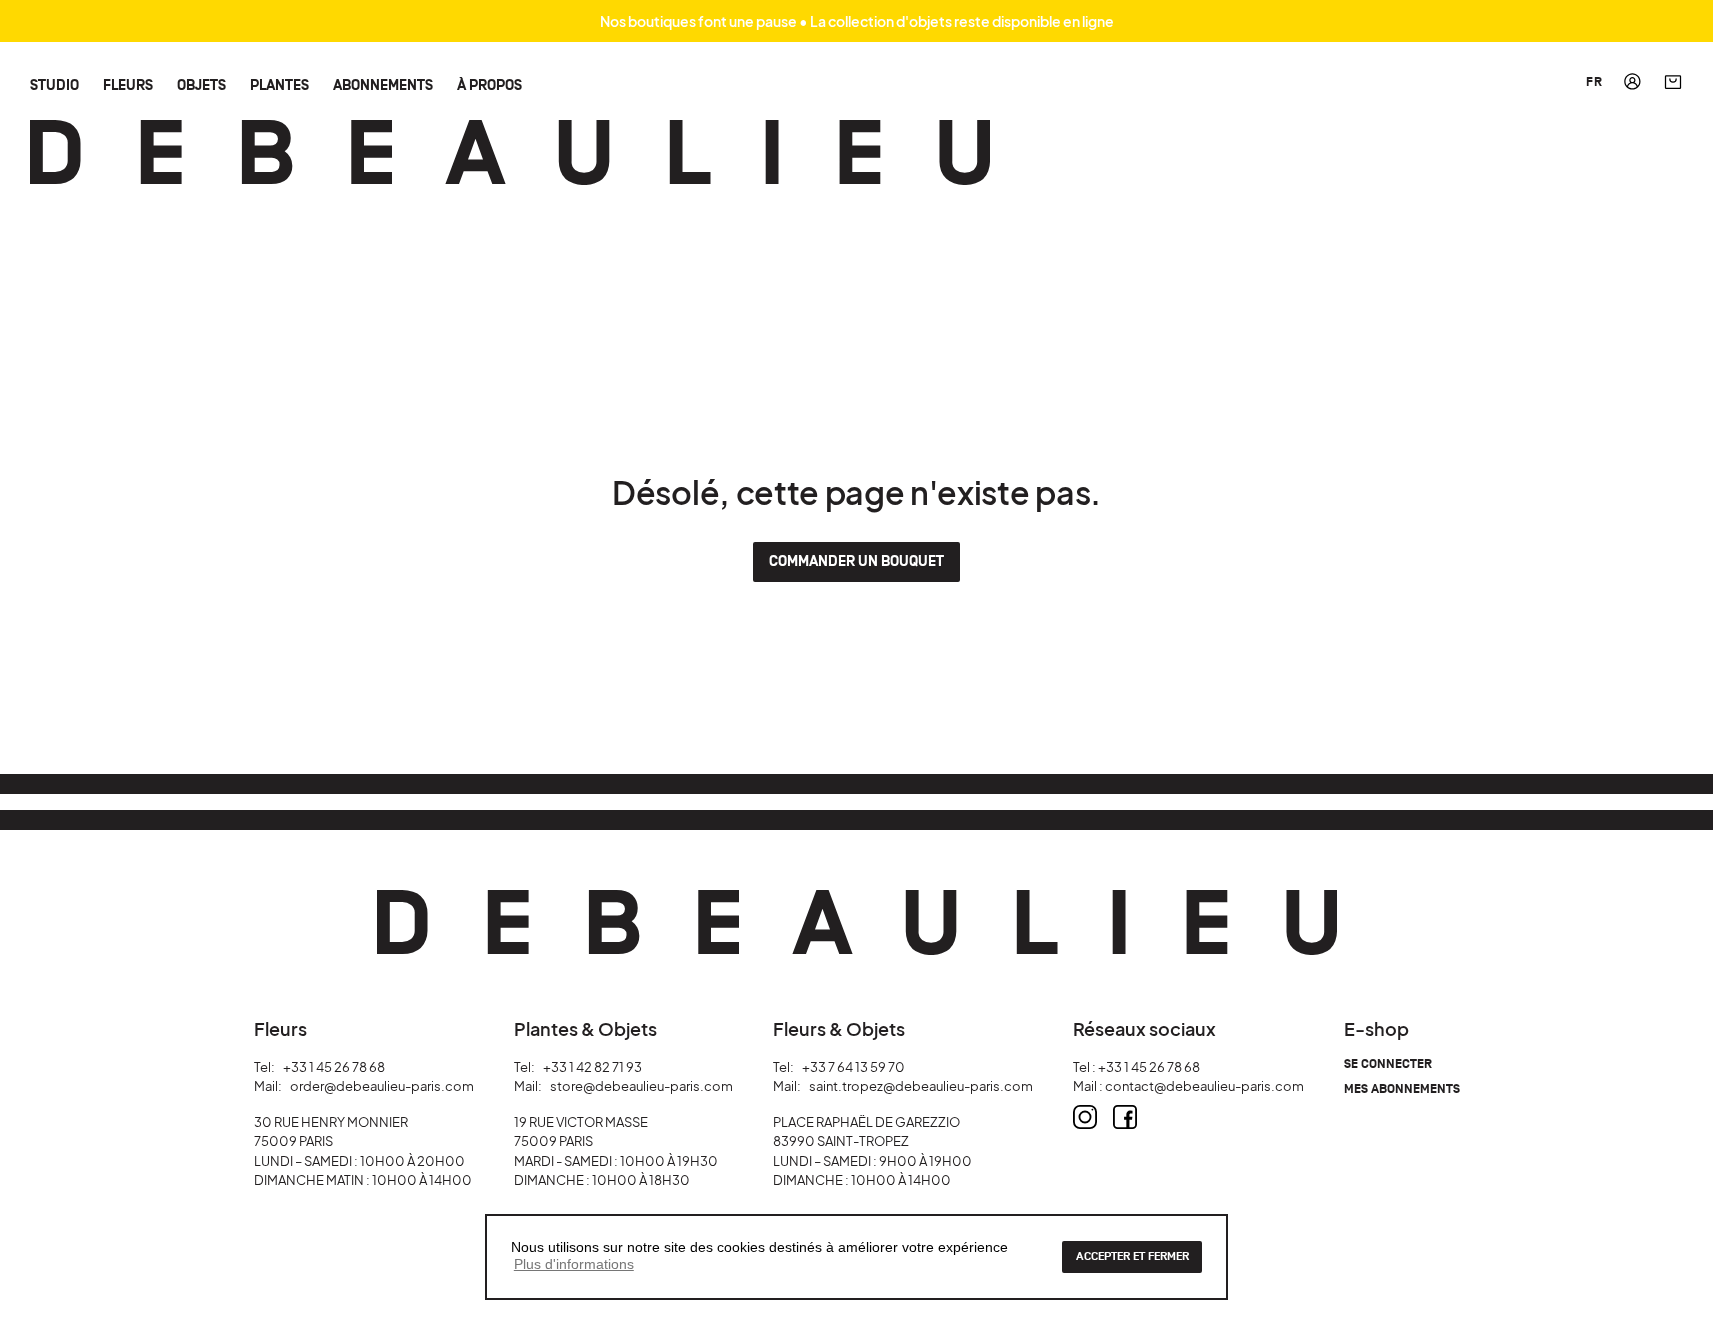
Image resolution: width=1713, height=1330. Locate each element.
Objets (201, 84)
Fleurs (128, 84)
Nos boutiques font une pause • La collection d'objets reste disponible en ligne (857, 21)
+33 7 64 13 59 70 (853, 1067)
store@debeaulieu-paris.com (641, 1086)
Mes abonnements (1402, 1089)
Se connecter (1388, 1064)
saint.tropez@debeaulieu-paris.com (921, 1086)
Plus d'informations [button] (574, 1264)
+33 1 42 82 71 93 (592, 1067)
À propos (489, 84)
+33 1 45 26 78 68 (334, 1067)
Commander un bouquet (856, 561)
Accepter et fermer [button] (1132, 1256)
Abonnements (383, 84)
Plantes (279, 84)
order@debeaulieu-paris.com (382, 1086)
